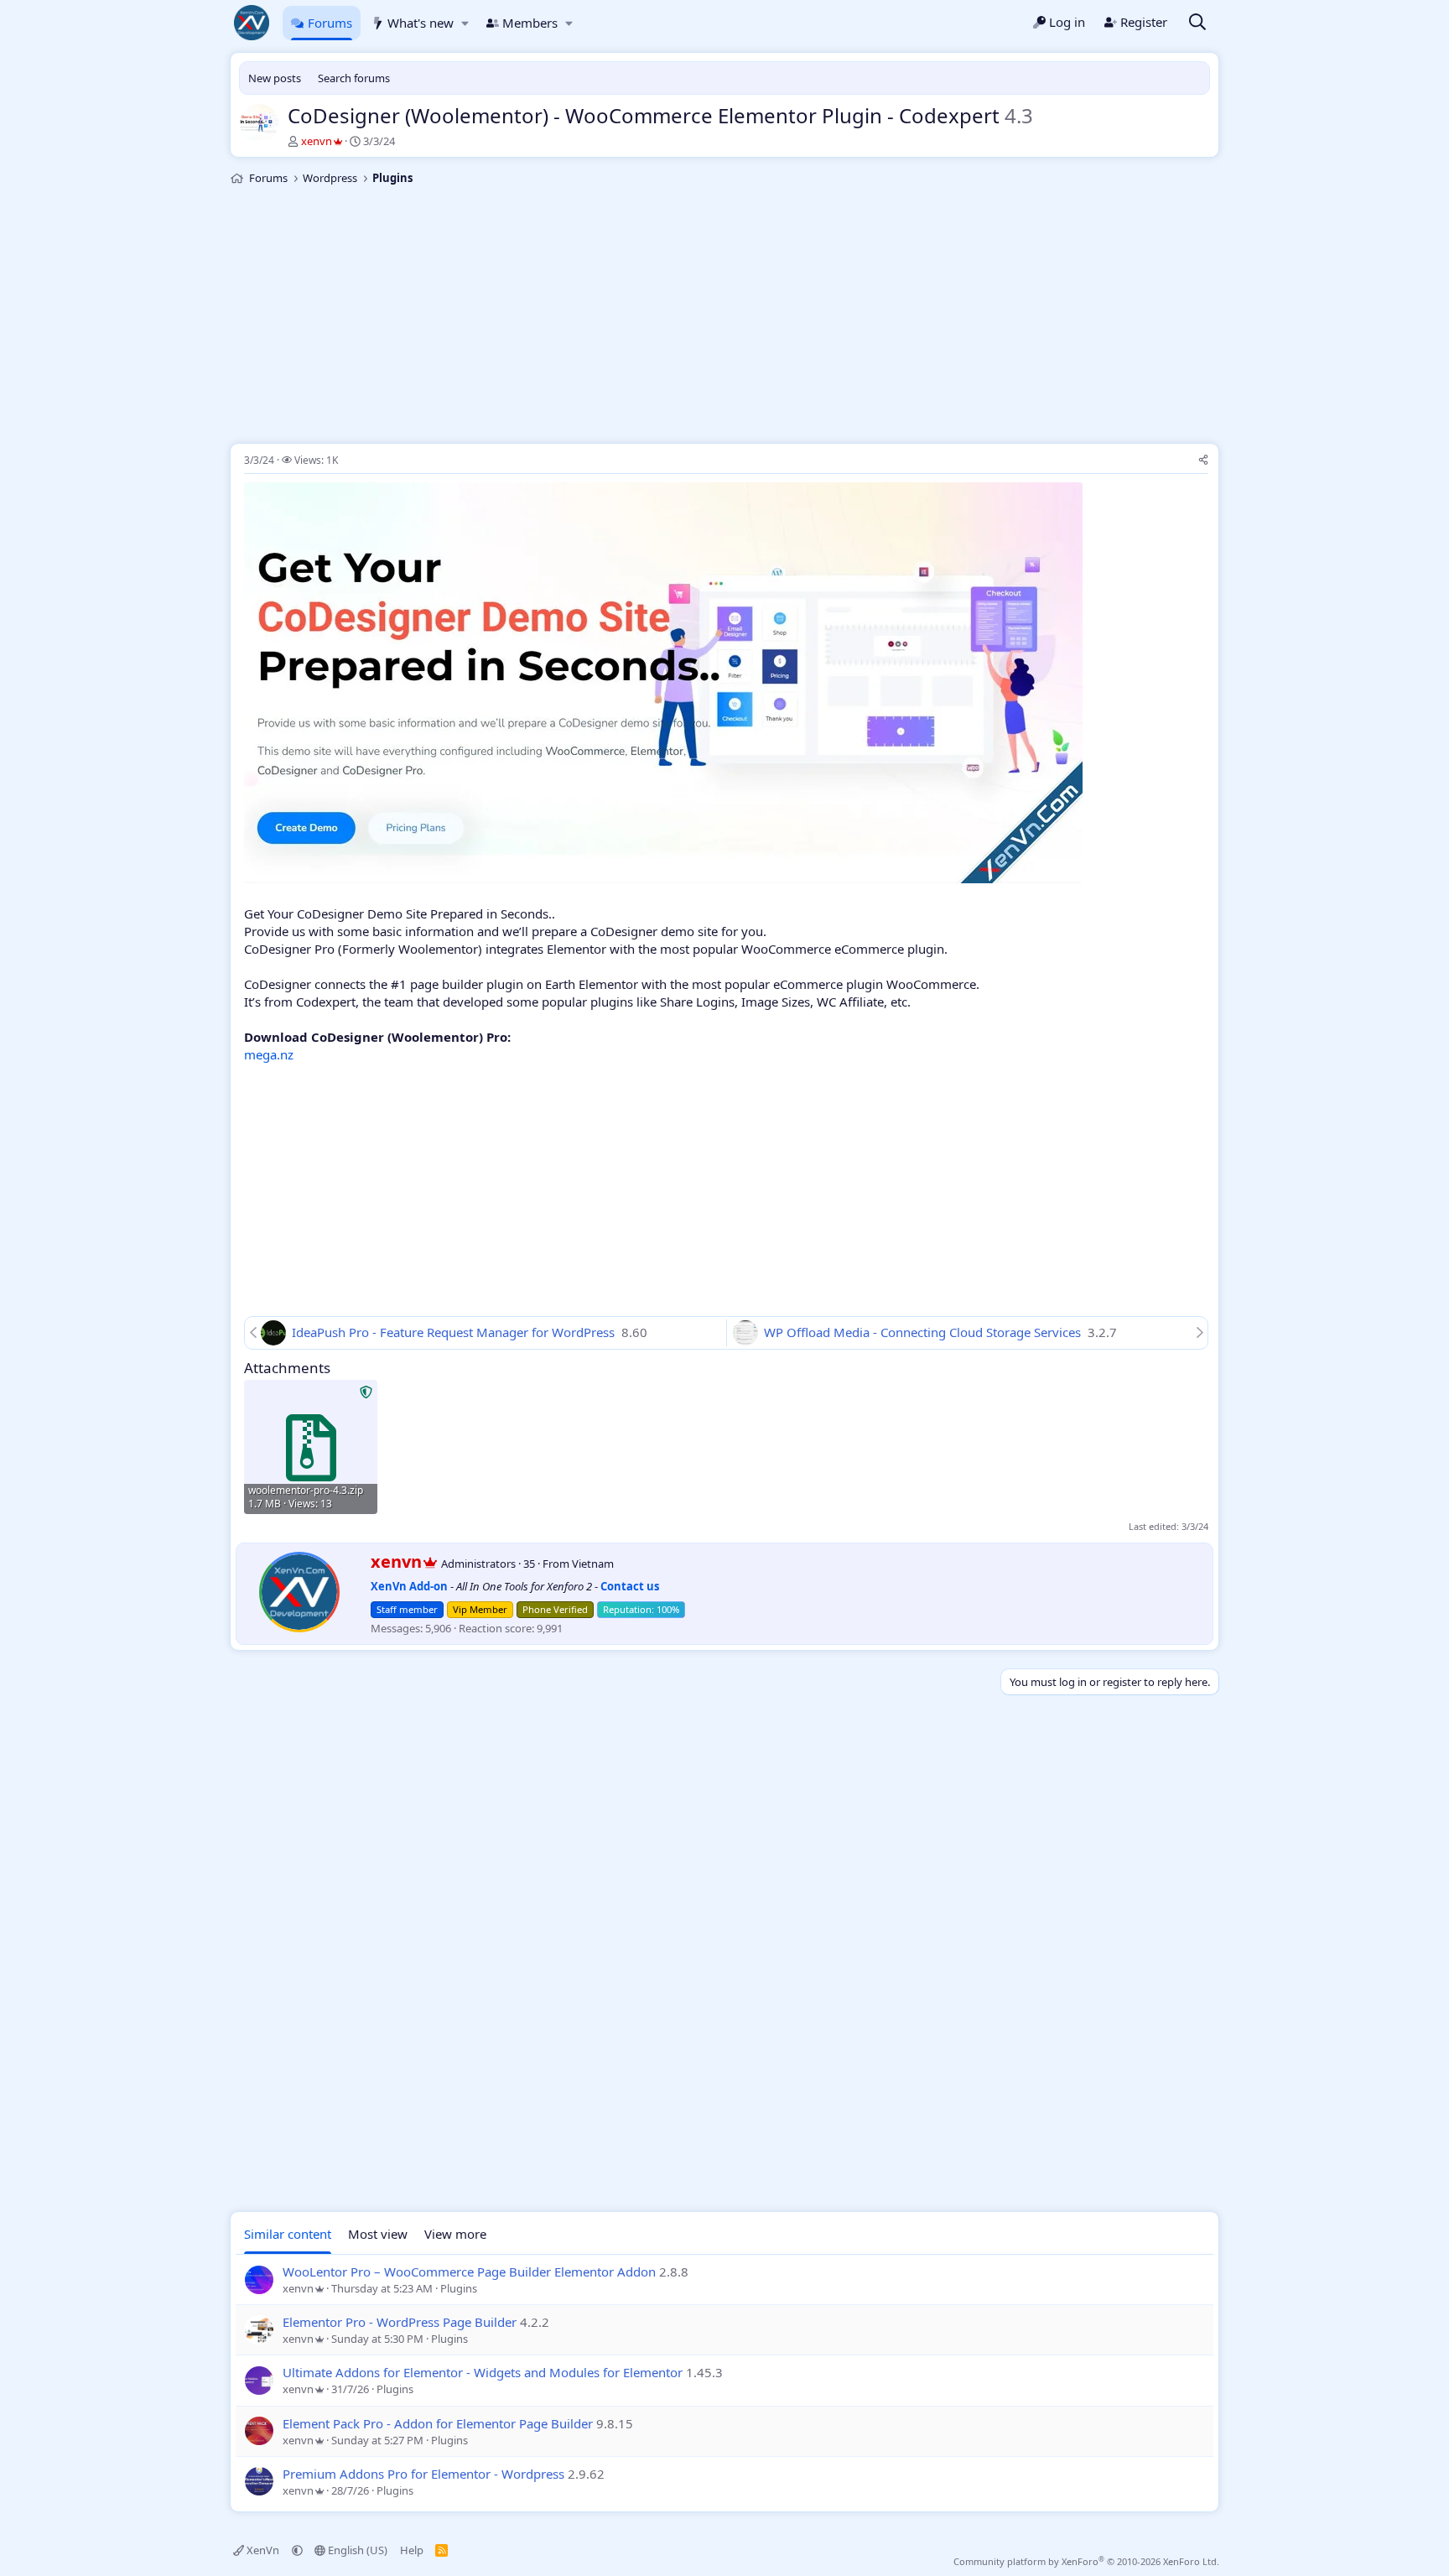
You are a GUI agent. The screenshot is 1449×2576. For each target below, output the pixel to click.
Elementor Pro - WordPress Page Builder (400, 2322)
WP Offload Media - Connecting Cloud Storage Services (924, 1332)
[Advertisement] (724, 317)
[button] (465, 23)
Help (412, 2550)
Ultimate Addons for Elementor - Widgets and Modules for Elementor (483, 2372)
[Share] (1203, 461)
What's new (421, 23)
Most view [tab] (378, 2234)
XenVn (263, 2550)
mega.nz (269, 1054)
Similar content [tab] (288, 2234)
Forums (330, 23)
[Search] (1197, 23)
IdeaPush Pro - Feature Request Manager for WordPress (455, 1332)
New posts (275, 78)
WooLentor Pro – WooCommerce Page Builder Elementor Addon (469, 2272)
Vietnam (593, 1564)
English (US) (356, 2550)
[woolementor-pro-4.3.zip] (311, 1447)
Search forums (354, 78)
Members (530, 23)
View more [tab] (455, 2234)
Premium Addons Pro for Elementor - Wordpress (423, 2474)
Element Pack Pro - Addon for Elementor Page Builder (438, 2423)
